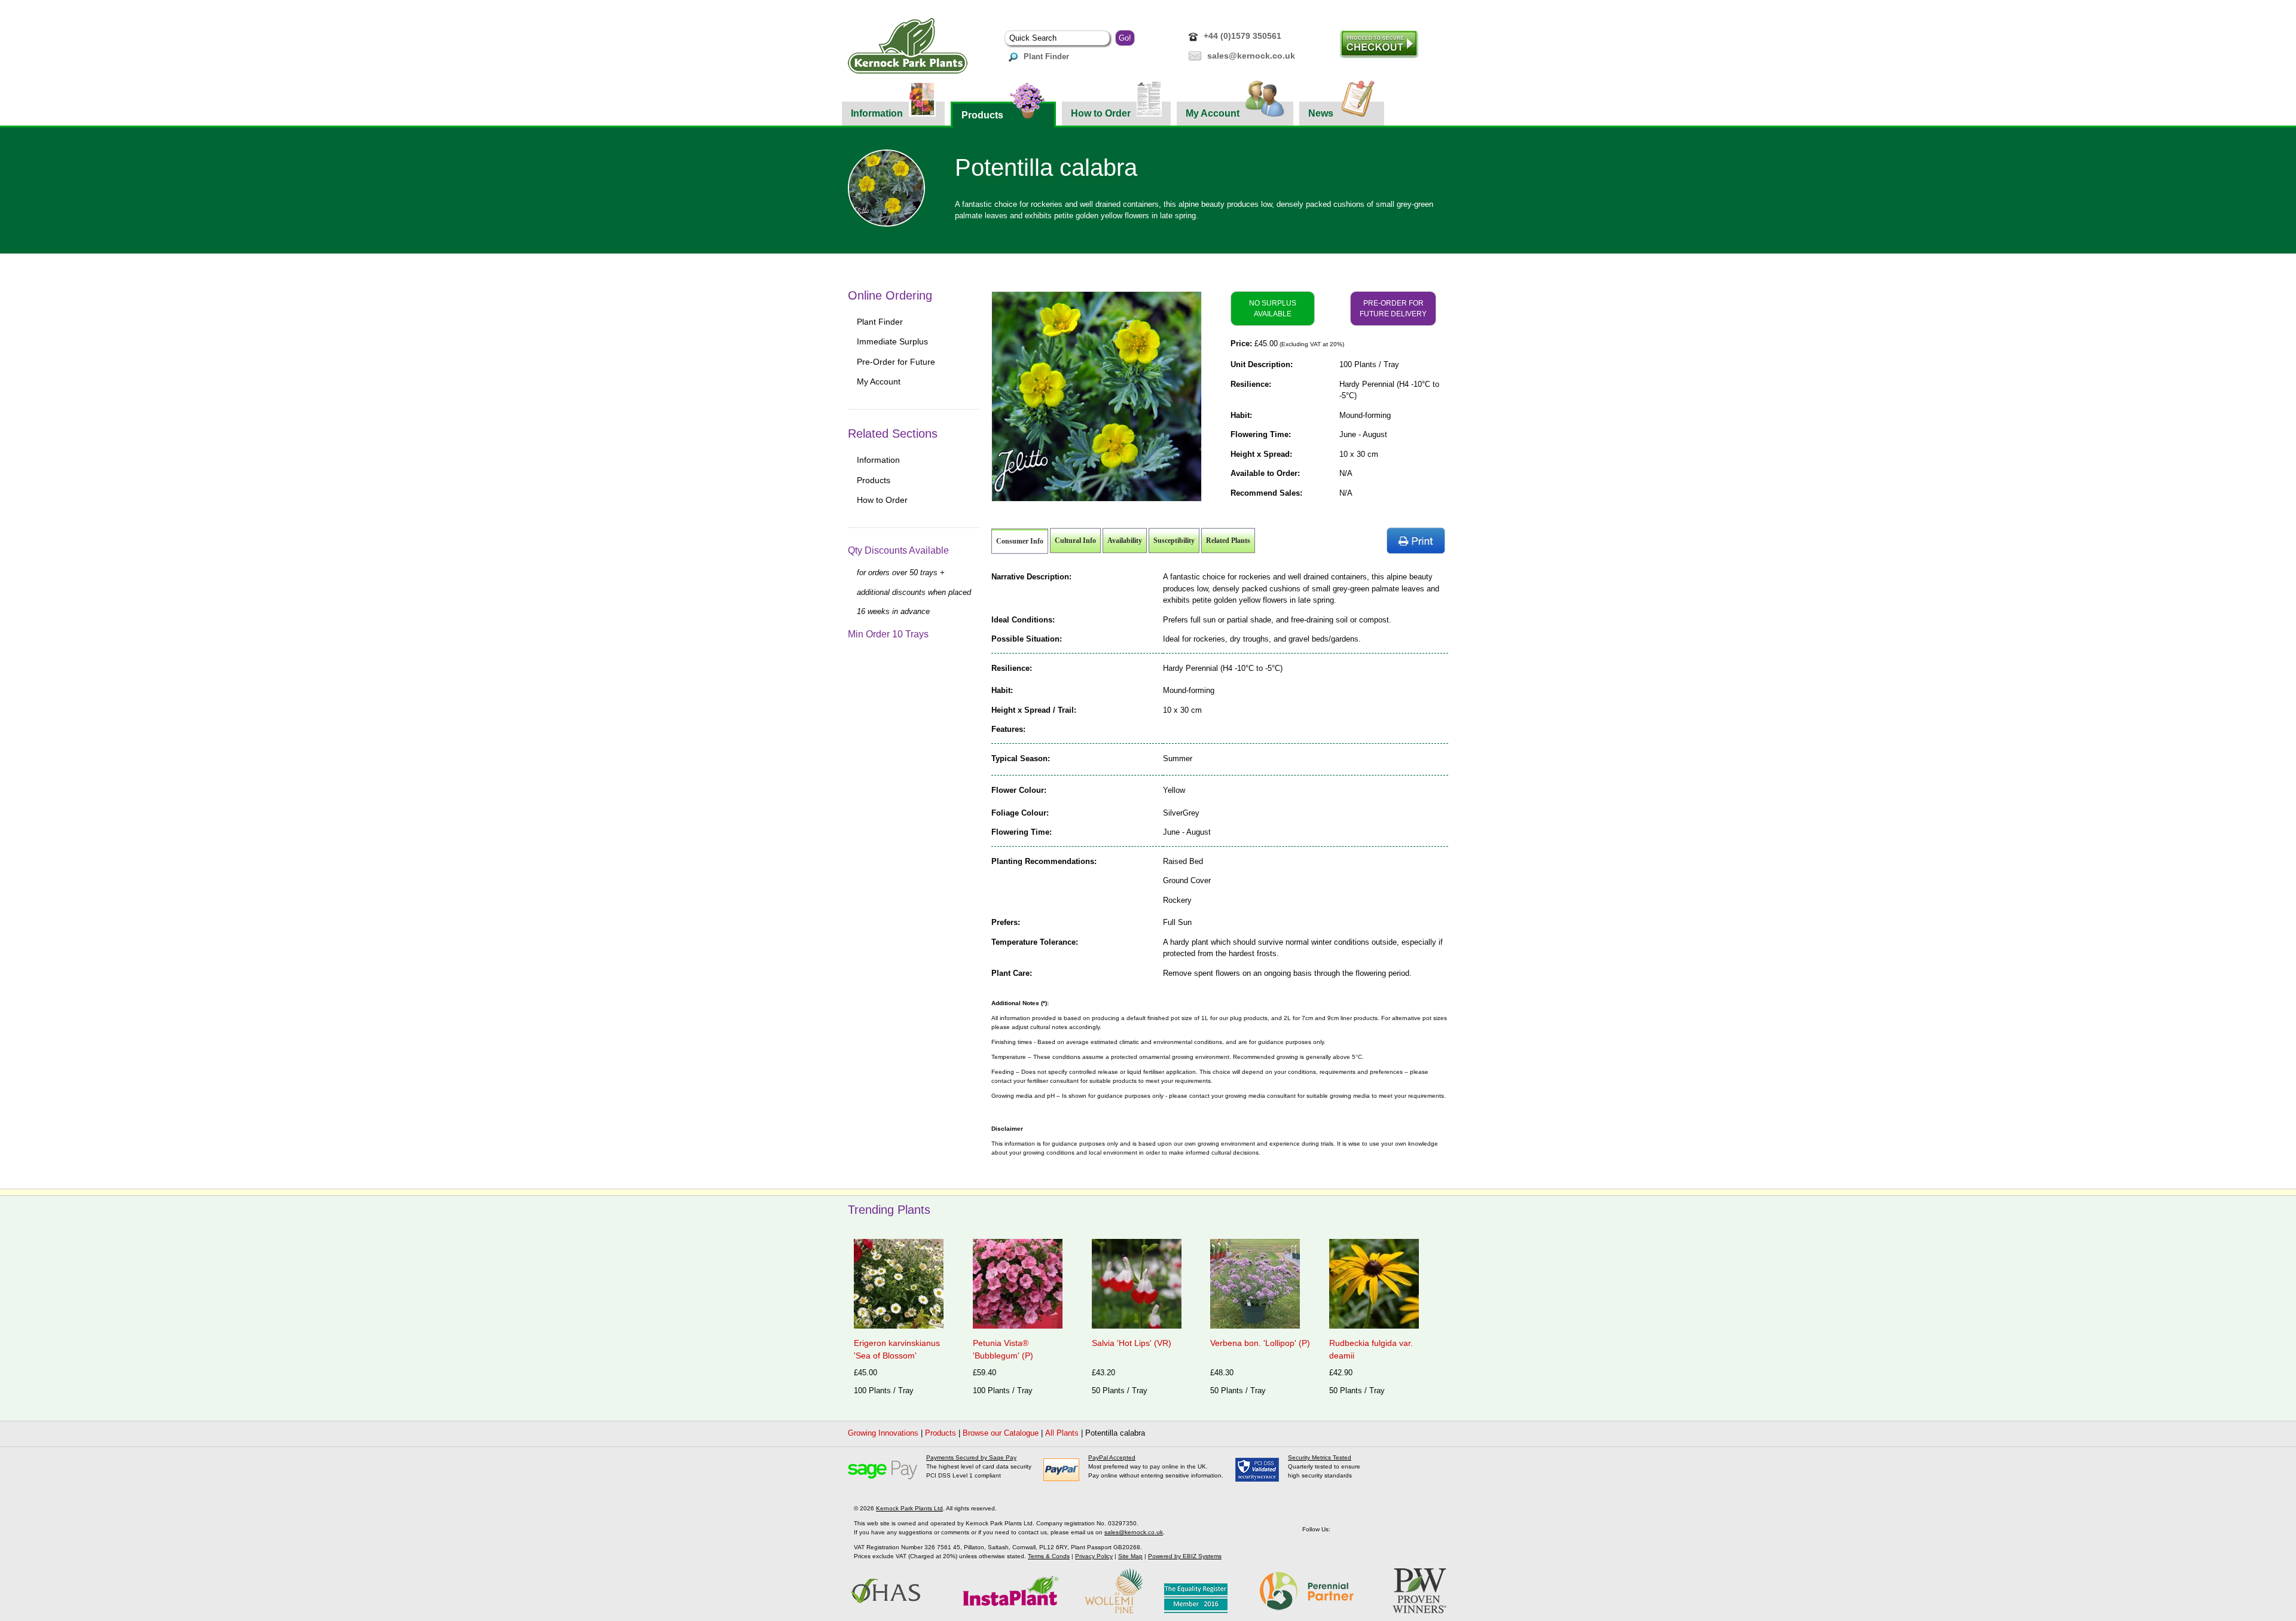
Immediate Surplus (892, 341)
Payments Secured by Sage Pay (971, 1457)
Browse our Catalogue (1001, 1433)
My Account (1213, 113)
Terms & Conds (1049, 1556)
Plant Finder (1046, 57)
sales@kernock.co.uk (1251, 56)
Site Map (1130, 1556)
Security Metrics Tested (1320, 1457)
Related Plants (1228, 541)
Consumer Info (1020, 541)
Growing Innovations (883, 1433)
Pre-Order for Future (896, 362)
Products (982, 115)
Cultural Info (1075, 541)
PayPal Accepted (1112, 1457)
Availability (1125, 541)
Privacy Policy (1094, 1556)
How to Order (1101, 113)
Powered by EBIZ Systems (1185, 1556)
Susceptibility (1174, 541)
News (1321, 113)
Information (877, 113)
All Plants (1062, 1433)
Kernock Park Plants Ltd (909, 1508)
